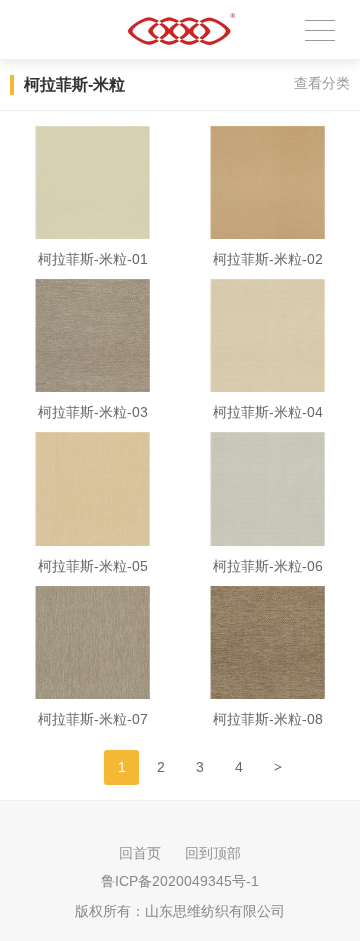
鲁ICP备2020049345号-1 (180, 881)
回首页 (140, 853)
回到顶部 (213, 853)
